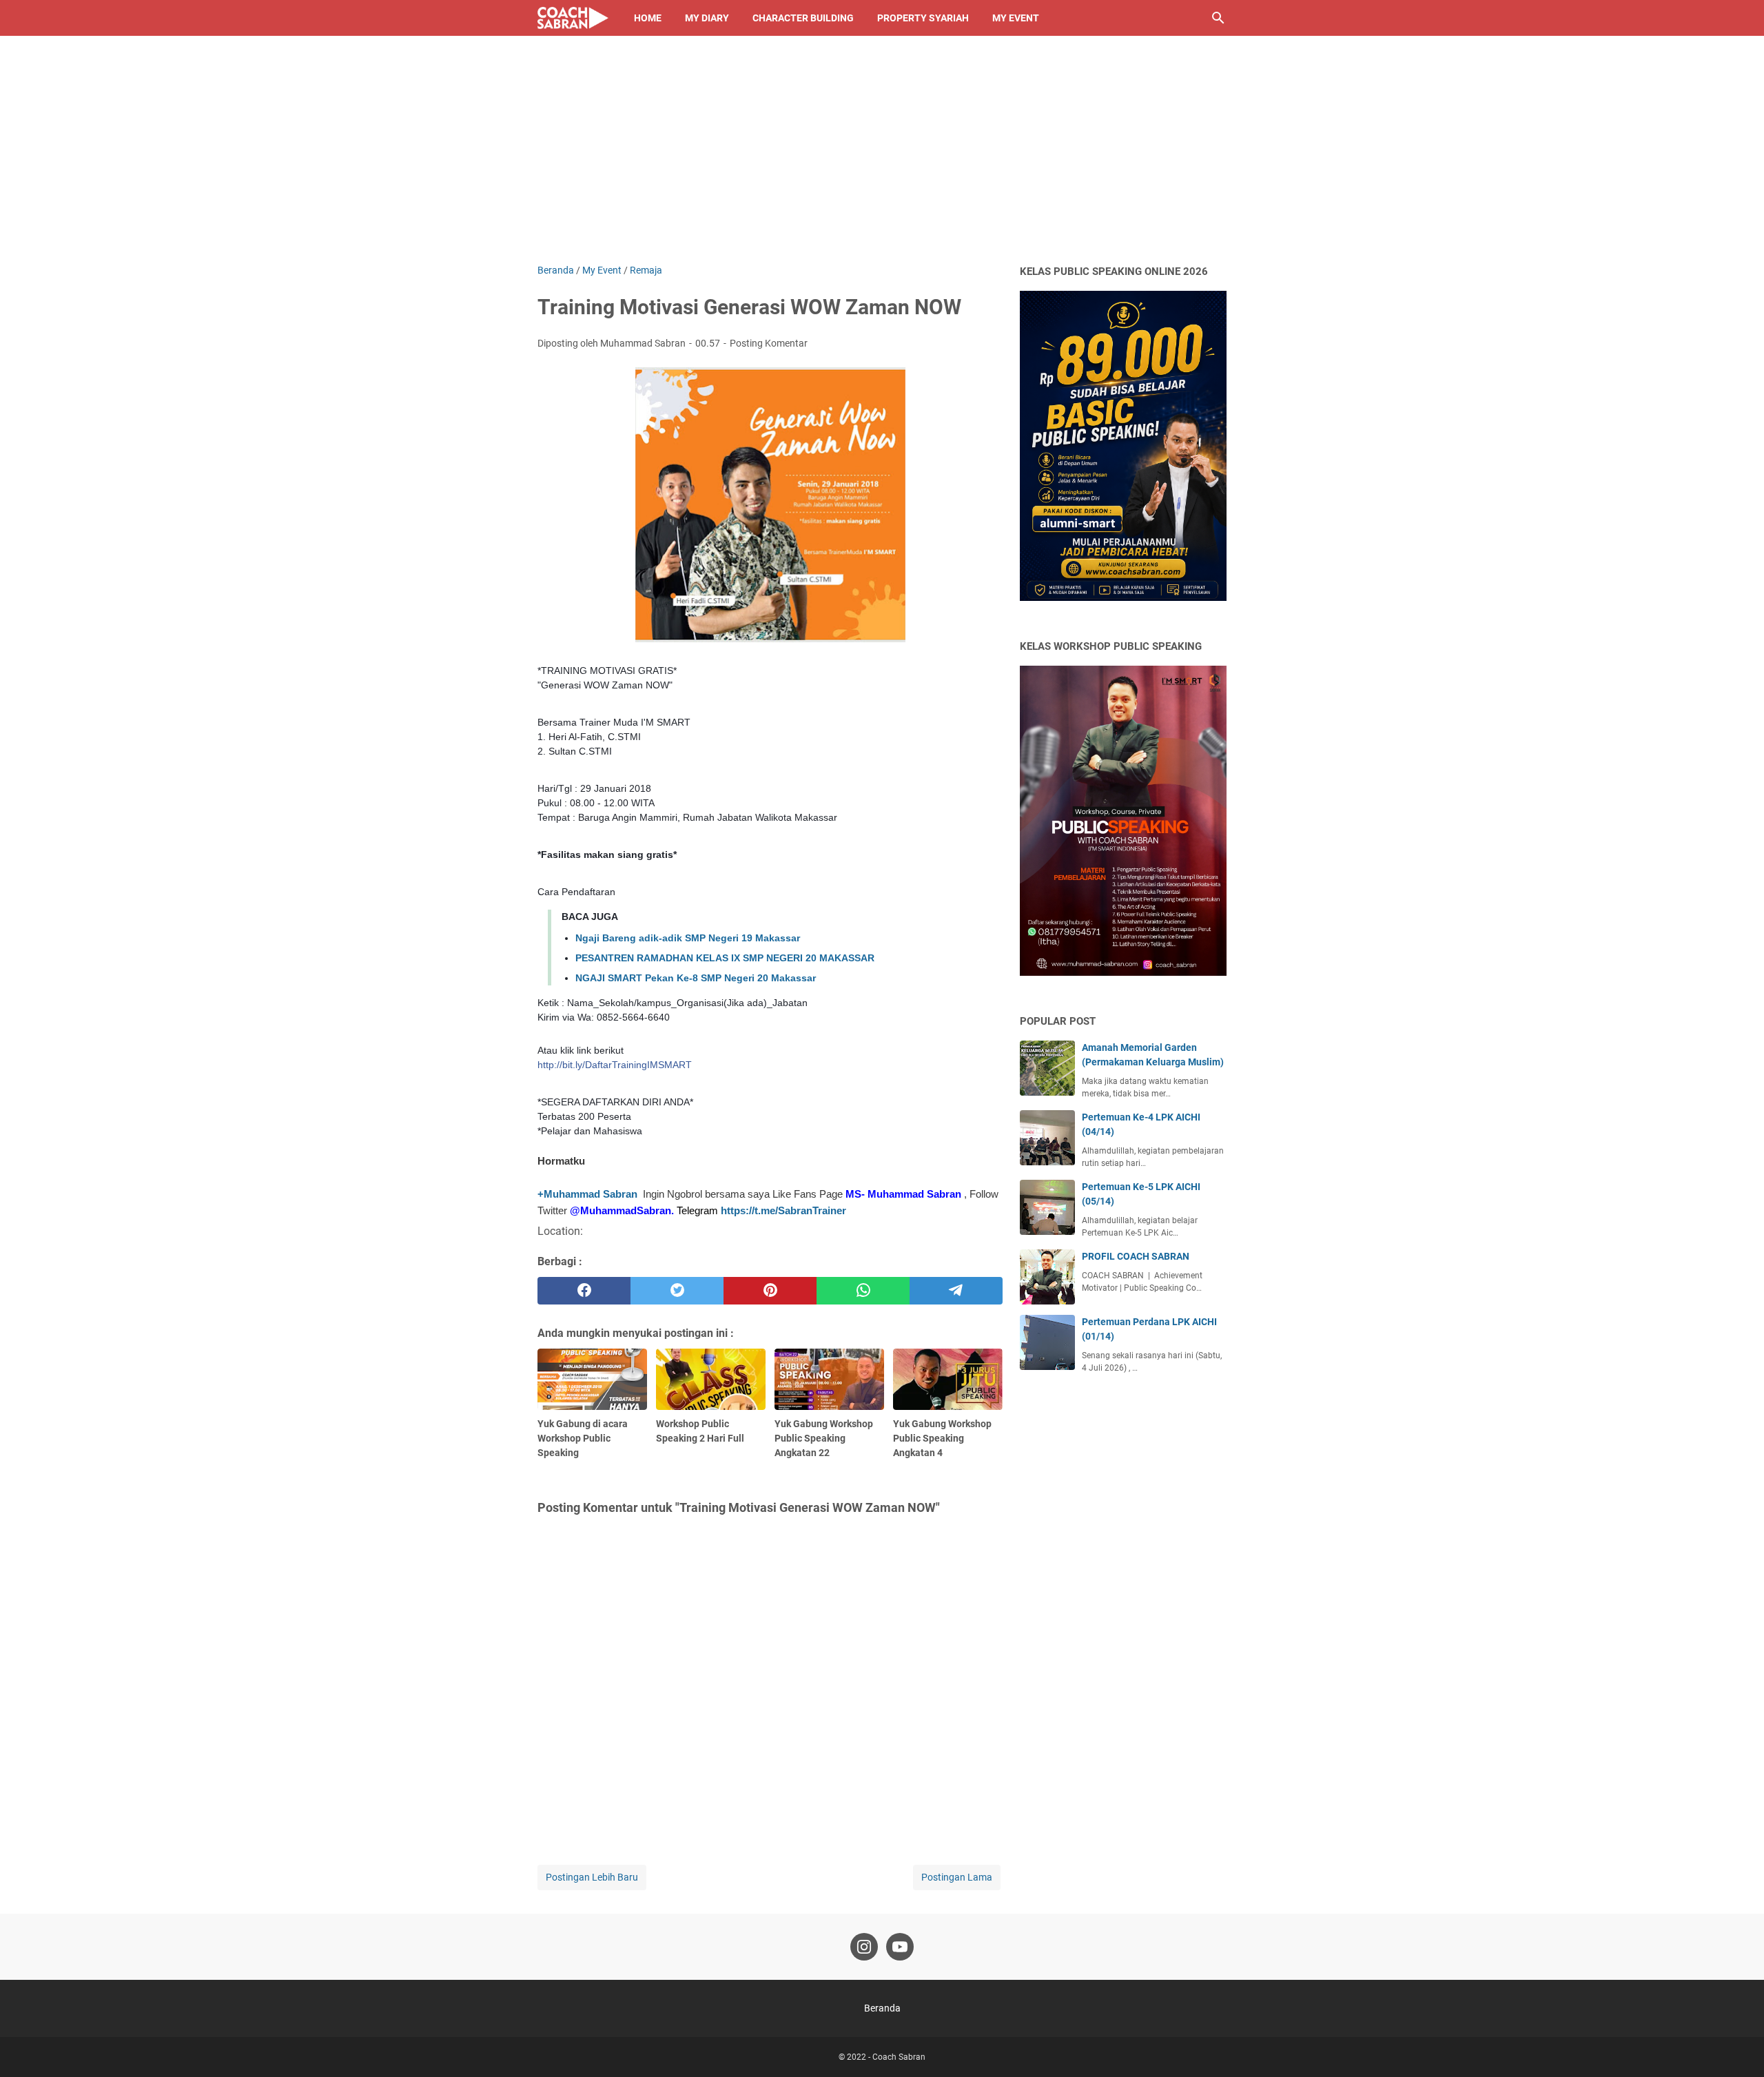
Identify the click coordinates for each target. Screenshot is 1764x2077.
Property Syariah (923, 18)
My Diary (707, 18)
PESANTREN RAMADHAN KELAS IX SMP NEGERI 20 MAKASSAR (725, 958)
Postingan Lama (957, 1877)
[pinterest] (770, 1291)
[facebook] (584, 1291)
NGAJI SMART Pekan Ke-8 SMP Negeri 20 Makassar (696, 978)
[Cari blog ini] (1218, 18)
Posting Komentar (769, 343)
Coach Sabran (899, 2057)
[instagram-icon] (864, 1947)
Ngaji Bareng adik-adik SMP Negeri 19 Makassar (688, 938)
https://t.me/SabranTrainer (783, 1210)
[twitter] (677, 1291)
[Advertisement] (882, 160)
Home (648, 18)
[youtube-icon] (900, 1947)
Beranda (882, 2008)
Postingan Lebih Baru (592, 1877)
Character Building (803, 18)
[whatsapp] (863, 1291)
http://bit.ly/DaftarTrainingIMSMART (615, 1065)
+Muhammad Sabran (587, 1194)
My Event (1016, 18)
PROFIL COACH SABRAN (1136, 1256)
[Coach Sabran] (573, 18)
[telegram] (956, 1291)
